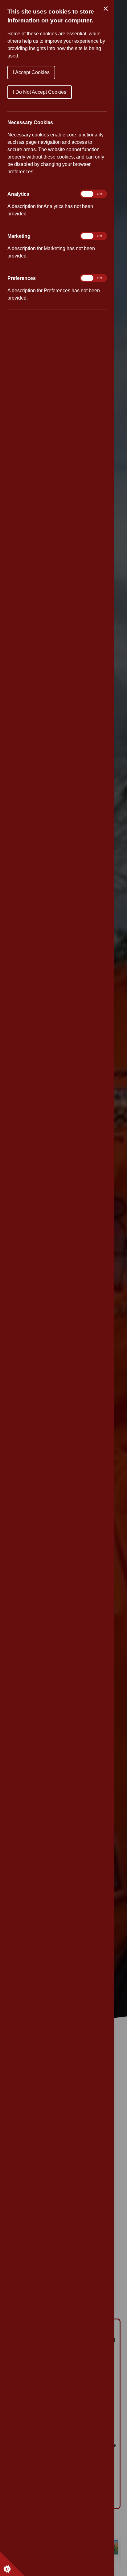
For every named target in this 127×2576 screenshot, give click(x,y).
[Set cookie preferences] (12, 2564)
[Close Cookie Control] (106, 9)
